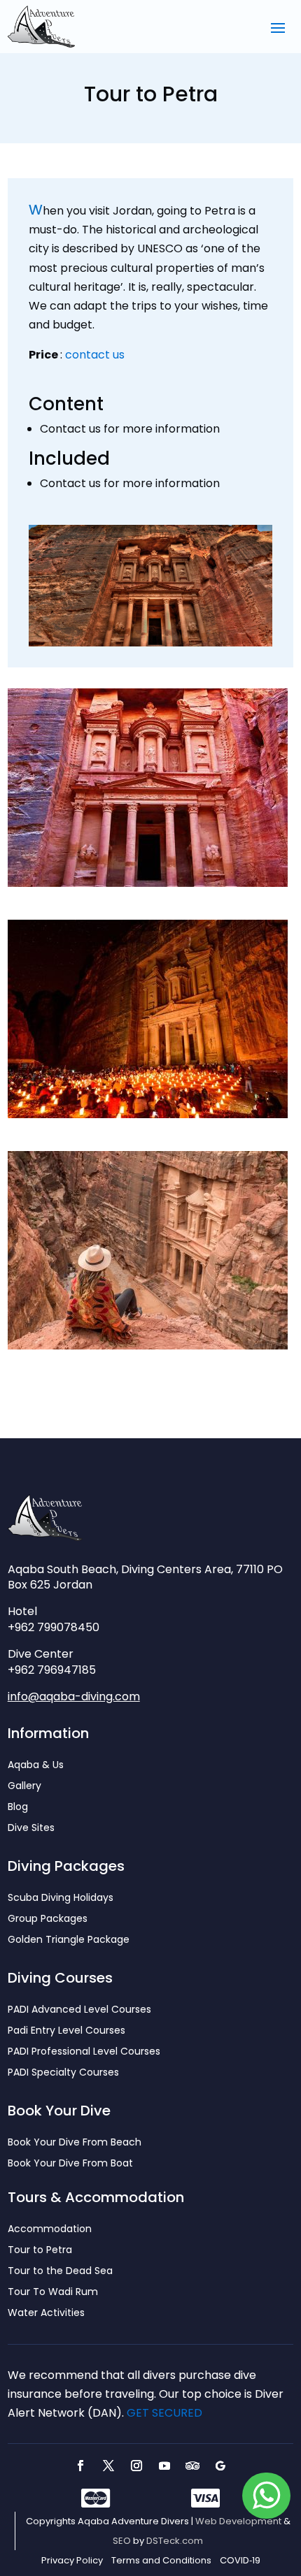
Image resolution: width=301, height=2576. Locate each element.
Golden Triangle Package (69, 1940)
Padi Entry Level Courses (66, 2031)
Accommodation (50, 2230)
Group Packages (48, 1919)
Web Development (238, 2521)
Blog (18, 1808)
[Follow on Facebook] (80, 2466)
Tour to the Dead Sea (60, 2272)
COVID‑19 (240, 2561)
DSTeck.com (175, 2541)
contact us (95, 355)
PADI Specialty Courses (63, 2073)
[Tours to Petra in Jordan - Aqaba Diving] (148, 883)
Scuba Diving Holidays (61, 1898)
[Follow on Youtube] (164, 2466)
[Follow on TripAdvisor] (192, 2466)
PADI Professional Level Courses (84, 2052)
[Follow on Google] (220, 2466)
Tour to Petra (40, 2251)
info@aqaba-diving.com (74, 1696)
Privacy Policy (72, 2561)
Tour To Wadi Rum (53, 2293)
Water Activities (46, 2314)
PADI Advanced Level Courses (79, 2010)
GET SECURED (164, 2413)
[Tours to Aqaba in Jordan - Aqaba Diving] (148, 1114)
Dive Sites (31, 1829)
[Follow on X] (108, 2466)
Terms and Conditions (161, 2561)
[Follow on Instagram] (136, 2466)
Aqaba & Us (36, 1766)
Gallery (24, 1787)
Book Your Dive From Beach (75, 2143)
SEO (122, 2541)
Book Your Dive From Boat (70, 2164)
